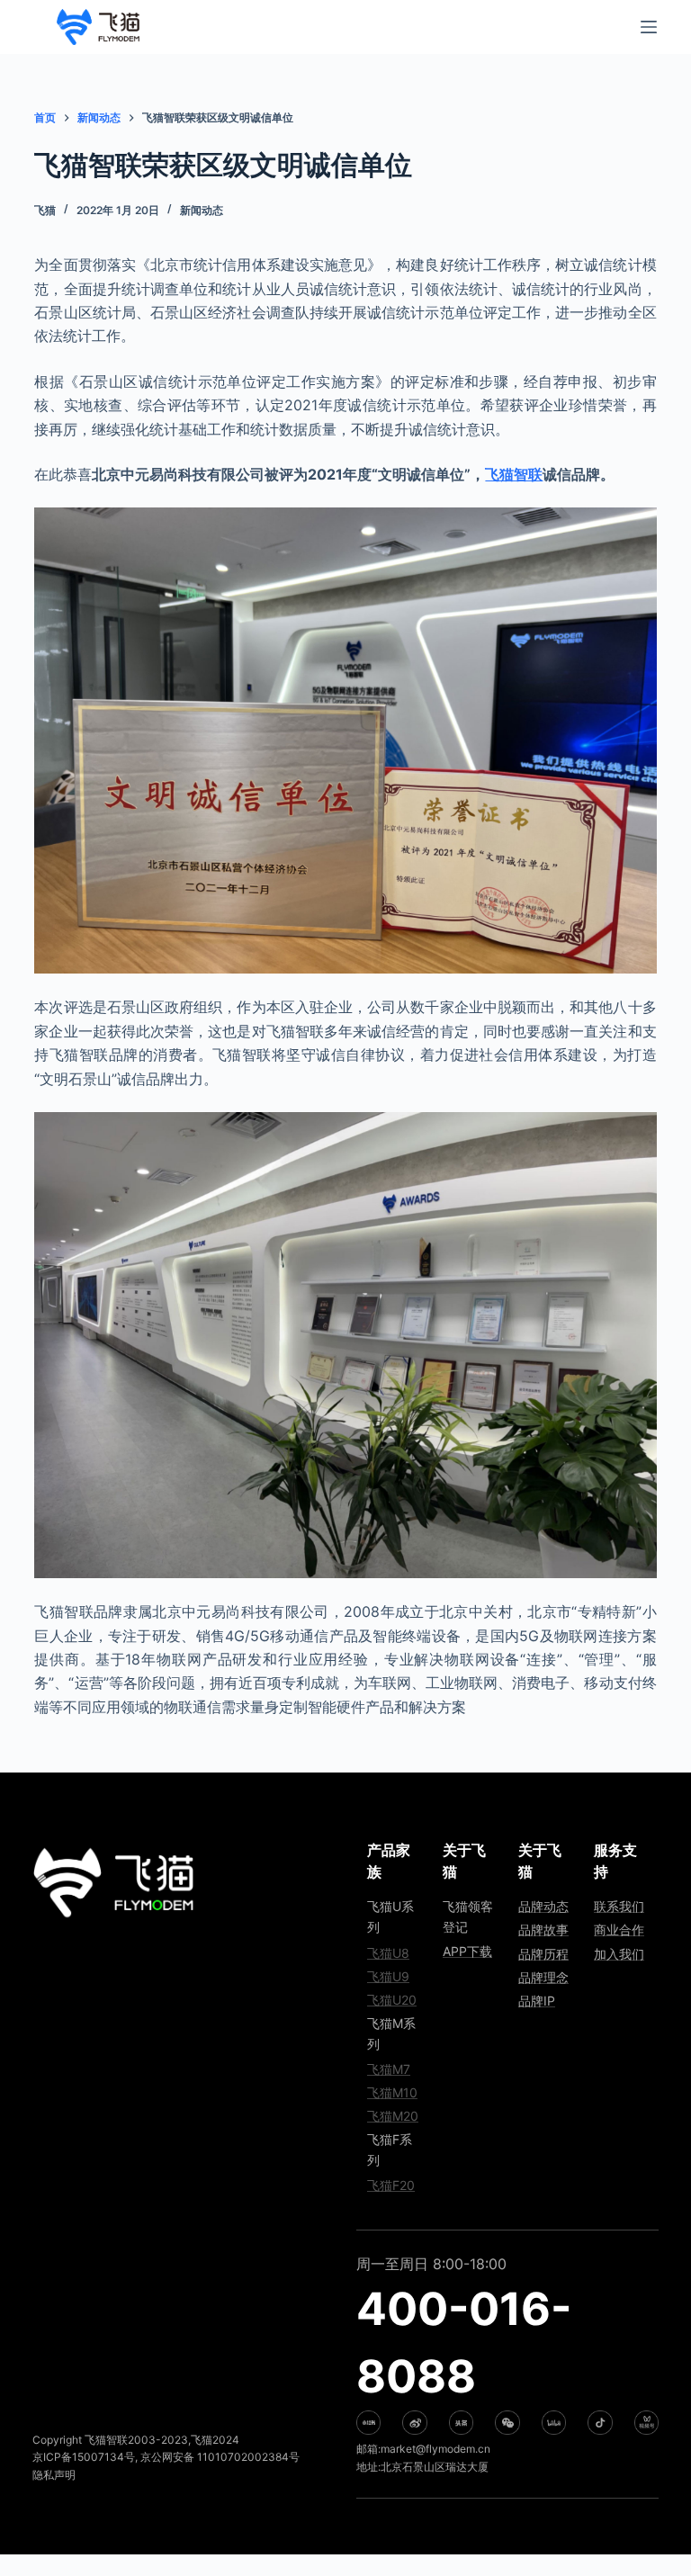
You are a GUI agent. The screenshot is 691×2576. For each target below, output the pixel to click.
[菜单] (649, 27)
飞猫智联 (514, 474)
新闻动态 (202, 210)
